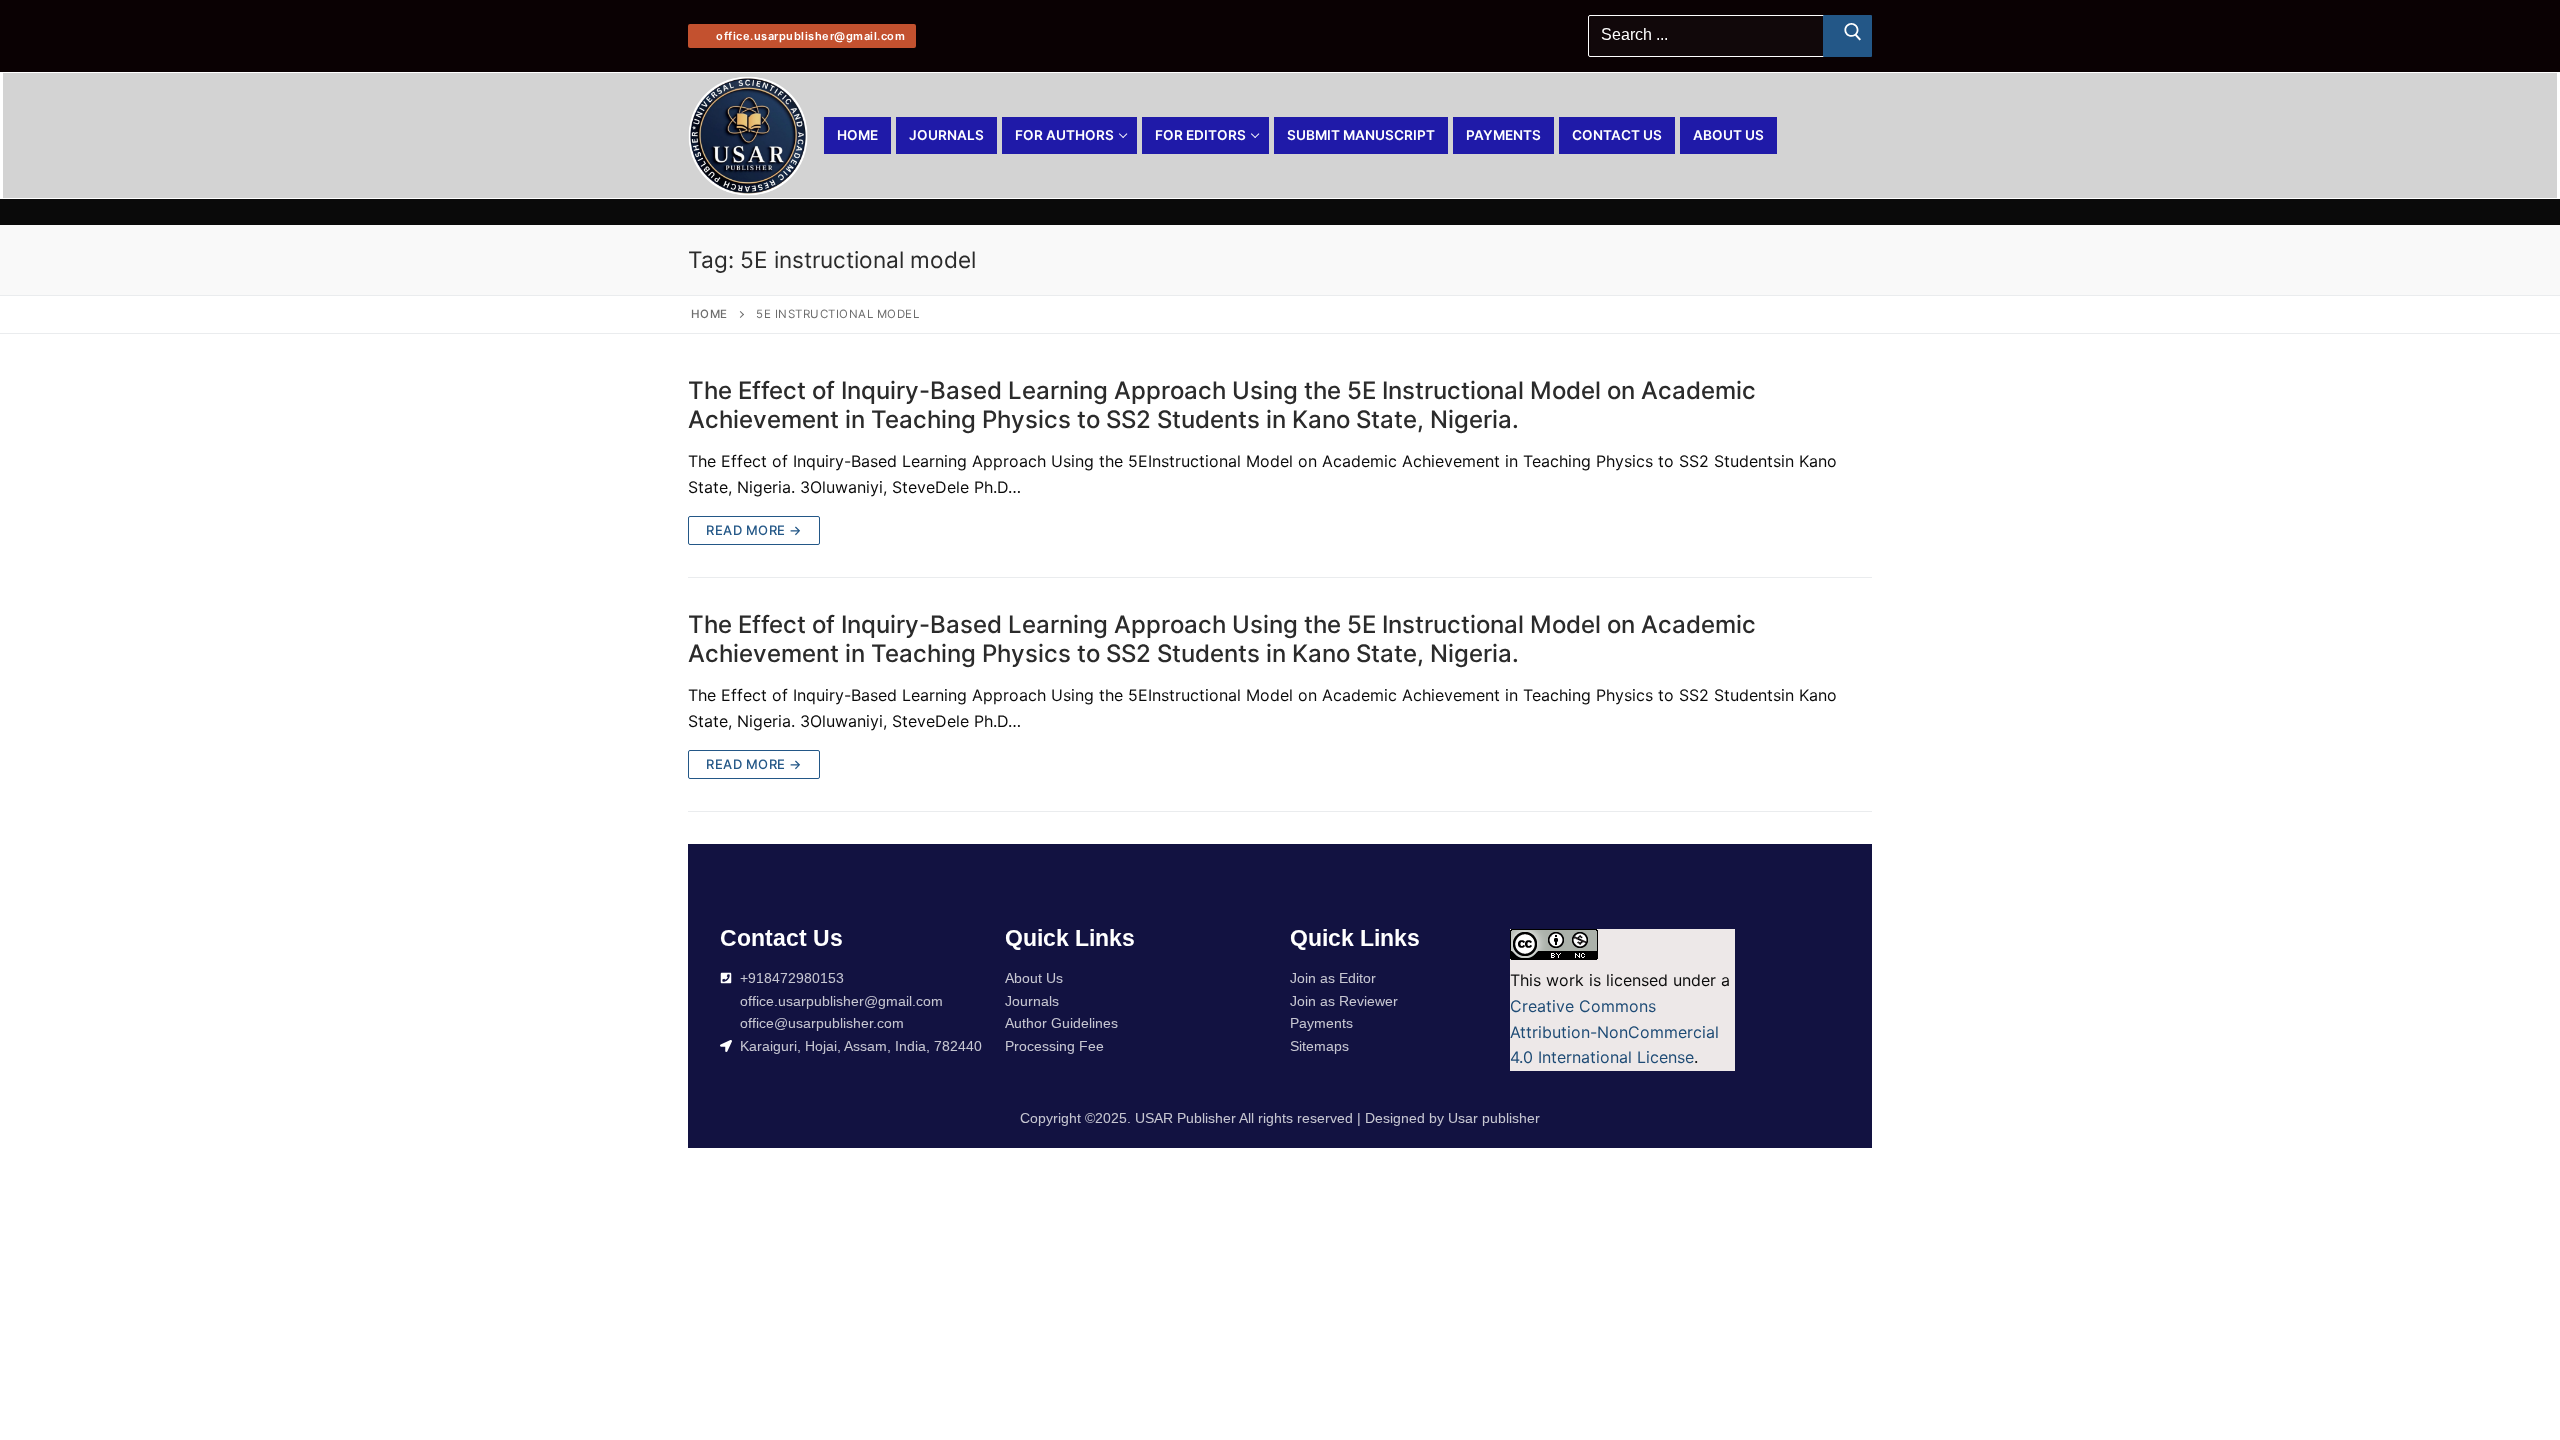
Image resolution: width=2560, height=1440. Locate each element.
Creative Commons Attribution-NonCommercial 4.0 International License (1614, 1032)
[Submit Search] (1847, 36)
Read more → (754, 530)
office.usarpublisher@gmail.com (809, 36)
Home (709, 314)
